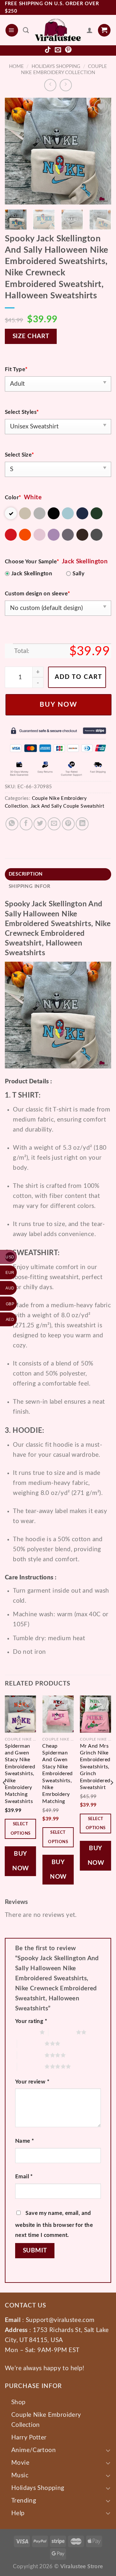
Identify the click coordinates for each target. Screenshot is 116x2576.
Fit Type (16, 369)
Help (18, 2513)
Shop (19, 2402)
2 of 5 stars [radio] (62, 2032)
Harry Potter (29, 2438)
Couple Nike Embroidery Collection (46, 2420)
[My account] (90, 30)
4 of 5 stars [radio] (31, 2055)
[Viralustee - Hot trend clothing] (58, 30)
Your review (32, 2082)
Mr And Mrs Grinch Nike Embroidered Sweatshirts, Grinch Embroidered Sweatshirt (95, 1767)
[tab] (58, 874)
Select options (21, 1829)
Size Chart (31, 336)
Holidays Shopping (56, 66)
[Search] (26, 30)
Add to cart (78, 677)
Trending (24, 2501)
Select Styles (22, 412)
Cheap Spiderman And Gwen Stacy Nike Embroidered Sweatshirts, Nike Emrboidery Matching (57, 1774)
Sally (78, 574)
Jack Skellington (32, 574)
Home (16, 66)
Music (20, 2475)
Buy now (58, 705)
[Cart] (104, 30)
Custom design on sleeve (37, 594)
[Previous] (15, 151)
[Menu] (12, 30)
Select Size (19, 455)
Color (13, 498)
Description (26, 874)
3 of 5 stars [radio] (31, 2043)
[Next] (101, 151)
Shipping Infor (30, 886)
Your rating (31, 2021)
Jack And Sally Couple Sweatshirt (67, 806)
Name (24, 2141)
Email (24, 2177)
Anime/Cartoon (34, 2450)
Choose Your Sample (32, 562)
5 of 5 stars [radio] (31, 2066)
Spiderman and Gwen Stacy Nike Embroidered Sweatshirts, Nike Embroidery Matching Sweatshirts (20, 1774)
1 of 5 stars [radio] (26, 2032)
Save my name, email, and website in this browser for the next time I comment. (54, 2224)
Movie (20, 2463)
